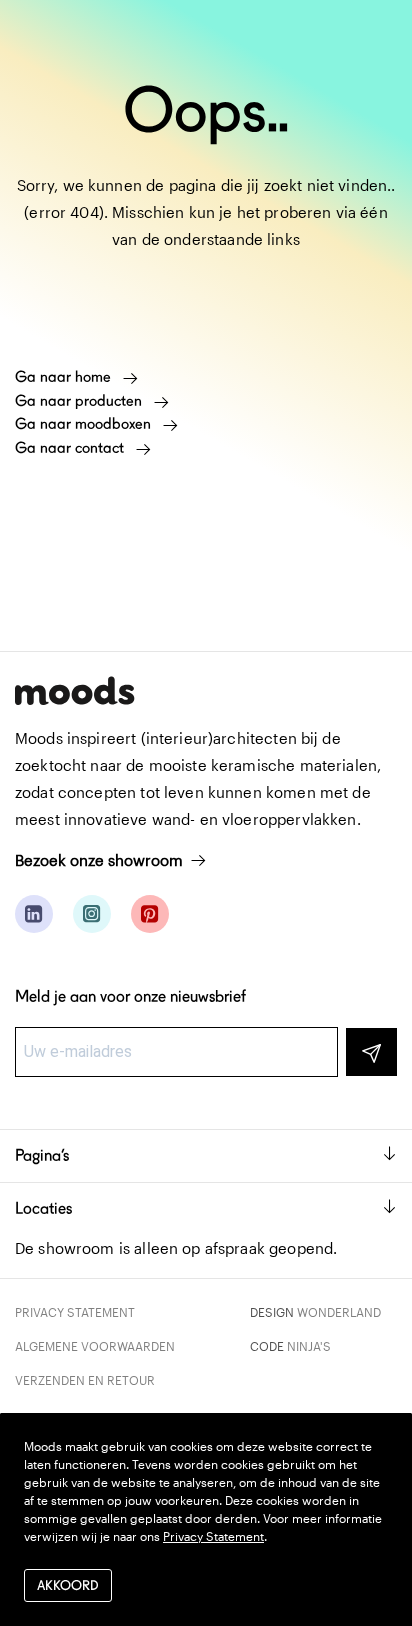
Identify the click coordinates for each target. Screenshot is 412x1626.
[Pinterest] (150, 914)
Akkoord (68, 1585)
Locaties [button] (43, 1208)
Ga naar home (65, 377)
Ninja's (309, 1346)
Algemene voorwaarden (95, 1346)
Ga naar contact (71, 448)
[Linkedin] (34, 914)
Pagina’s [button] (42, 1155)
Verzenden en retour (85, 1380)
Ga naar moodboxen (85, 424)
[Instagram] (92, 914)
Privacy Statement (75, 1312)
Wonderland (339, 1312)
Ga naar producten (80, 401)
